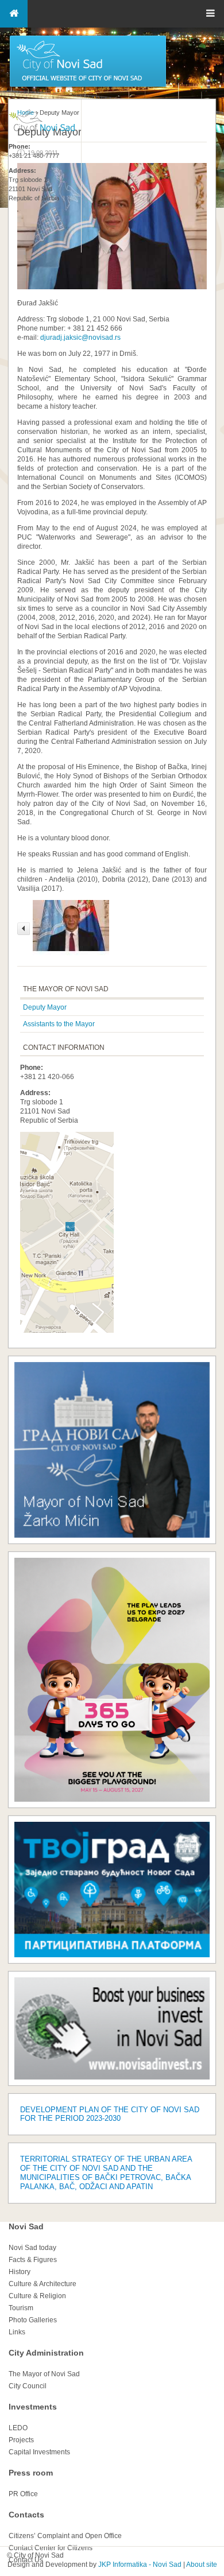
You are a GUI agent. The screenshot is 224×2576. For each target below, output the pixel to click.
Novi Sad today (32, 2248)
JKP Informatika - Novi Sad (140, 2565)
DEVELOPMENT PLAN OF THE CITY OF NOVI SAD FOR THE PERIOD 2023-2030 (110, 2114)
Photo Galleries (33, 2320)
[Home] (88, 86)
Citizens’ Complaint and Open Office (65, 2536)
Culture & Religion (37, 2296)
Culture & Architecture (43, 2284)
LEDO (18, 2428)
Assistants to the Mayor (59, 1024)
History (20, 2272)
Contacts (26, 2515)
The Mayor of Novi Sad (44, 2374)
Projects (21, 2440)
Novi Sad (26, 2226)
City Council (28, 2386)
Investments (33, 2407)
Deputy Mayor (45, 1007)
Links (17, 2332)
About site (202, 2565)
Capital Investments (39, 2452)
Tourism (21, 2308)
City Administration (46, 2353)
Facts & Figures (33, 2260)
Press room (31, 2473)
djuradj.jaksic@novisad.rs (80, 337)
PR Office (23, 2494)
